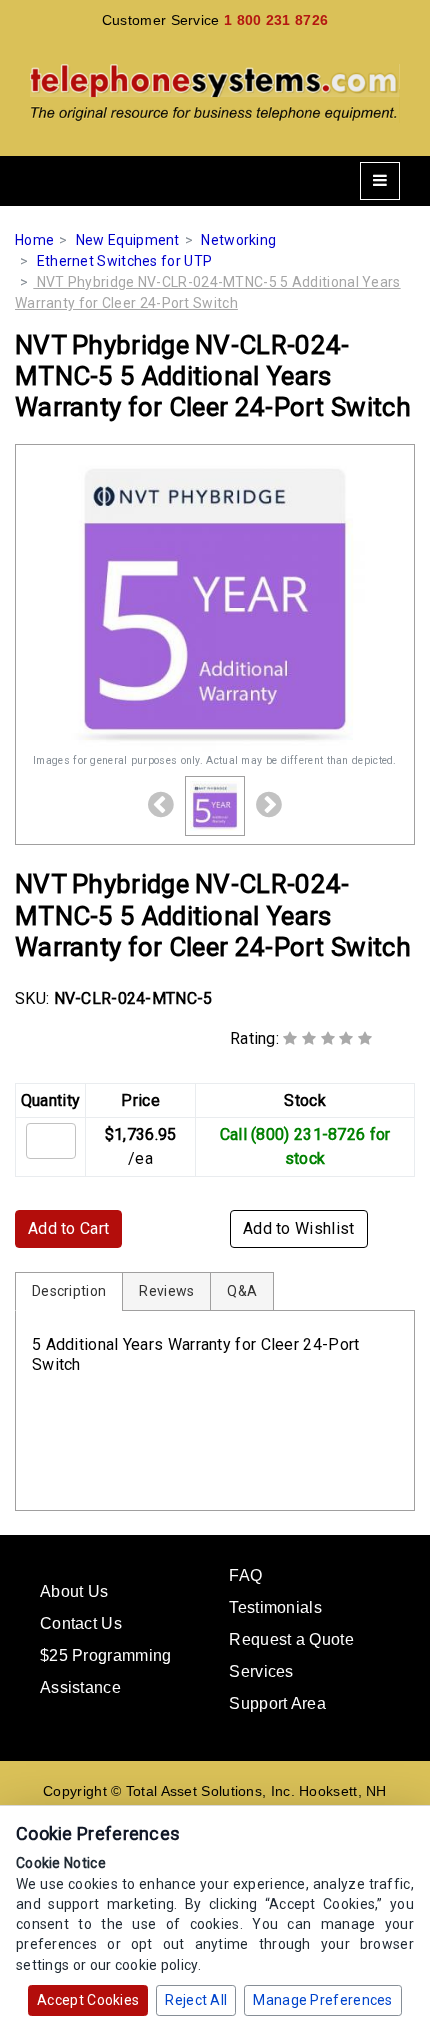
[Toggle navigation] (380, 180)
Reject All (196, 2000)
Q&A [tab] (242, 1291)
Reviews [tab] (166, 1291)
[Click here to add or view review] (327, 1038)
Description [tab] (69, 1291)
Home (34, 240)
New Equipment (128, 240)
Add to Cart (68, 1228)
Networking (238, 240)
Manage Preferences (322, 2000)
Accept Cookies (88, 2000)
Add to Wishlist (299, 1228)
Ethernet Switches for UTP (125, 261)
